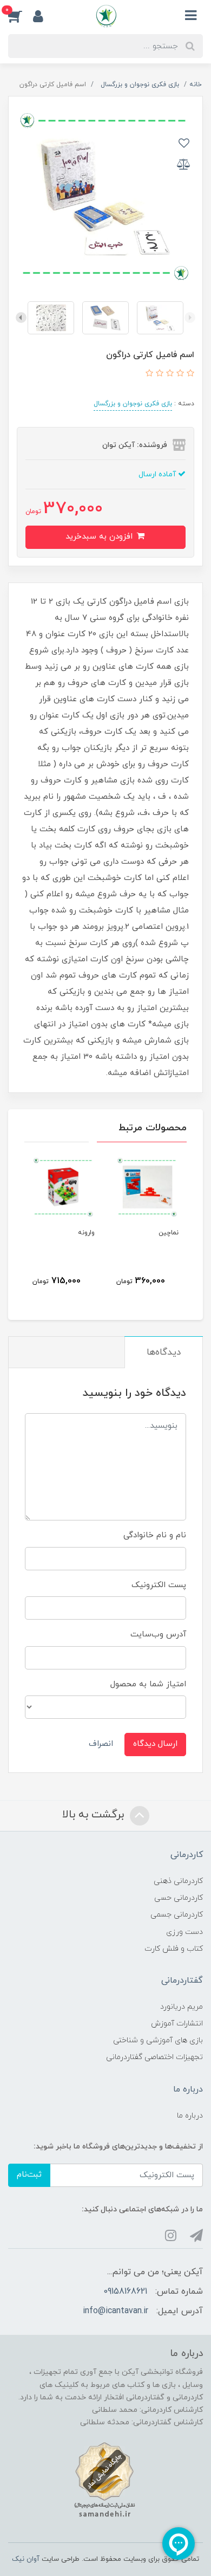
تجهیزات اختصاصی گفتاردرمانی (154, 2057)
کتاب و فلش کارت (174, 1949)
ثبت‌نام (29, 2175)
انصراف (101, 1744)
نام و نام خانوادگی (155, 1535)
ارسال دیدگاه (155, 1744)
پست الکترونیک (159, 1585)
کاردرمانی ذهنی (178, 1881)
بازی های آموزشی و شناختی (158, 2040)
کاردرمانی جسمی (177, 1915)
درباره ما (190, 2116)
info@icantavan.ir (116, 2311)
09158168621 (125, 2292)
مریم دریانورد (182, 2007)
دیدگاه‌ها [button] (164, 1352)
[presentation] (190, 318)
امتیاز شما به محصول (148, 1684)
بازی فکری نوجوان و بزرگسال (133, 404)
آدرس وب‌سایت (158, 1635)
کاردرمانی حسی (179, 1898)
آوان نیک (26, 2559)
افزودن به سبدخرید (100, 537)
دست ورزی (184, 1932)
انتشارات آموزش (177, 2024)
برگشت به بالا (95, 1815)
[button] (21, 16)
